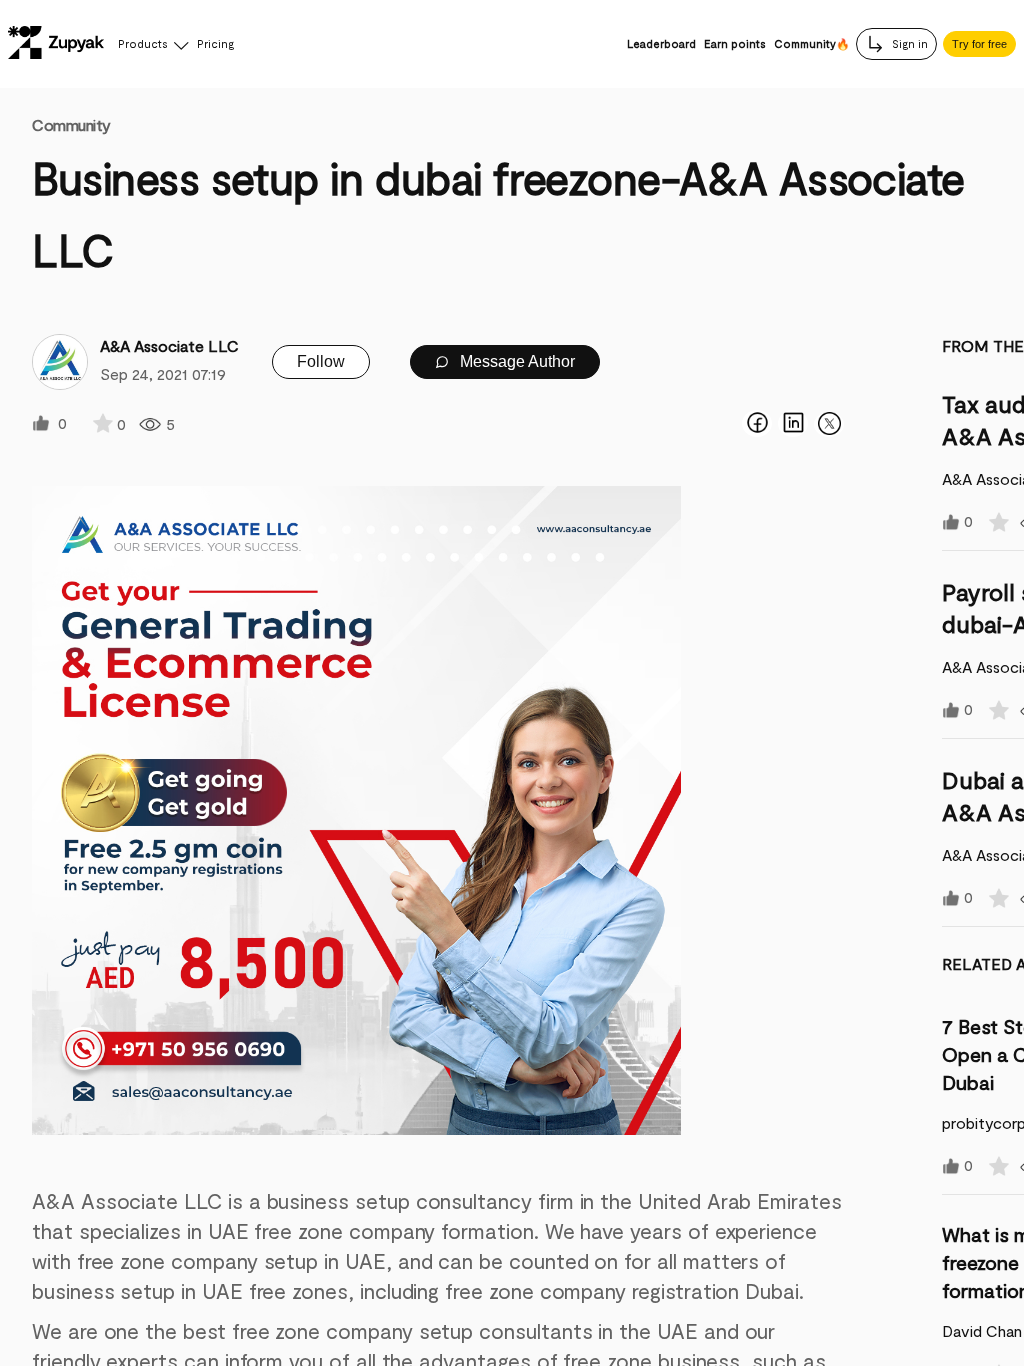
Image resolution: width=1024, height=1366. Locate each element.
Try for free (979, 44)
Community (71, 124)
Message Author (515, 361)
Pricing (215, 43)
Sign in (908, 43)
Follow (321, 361)
